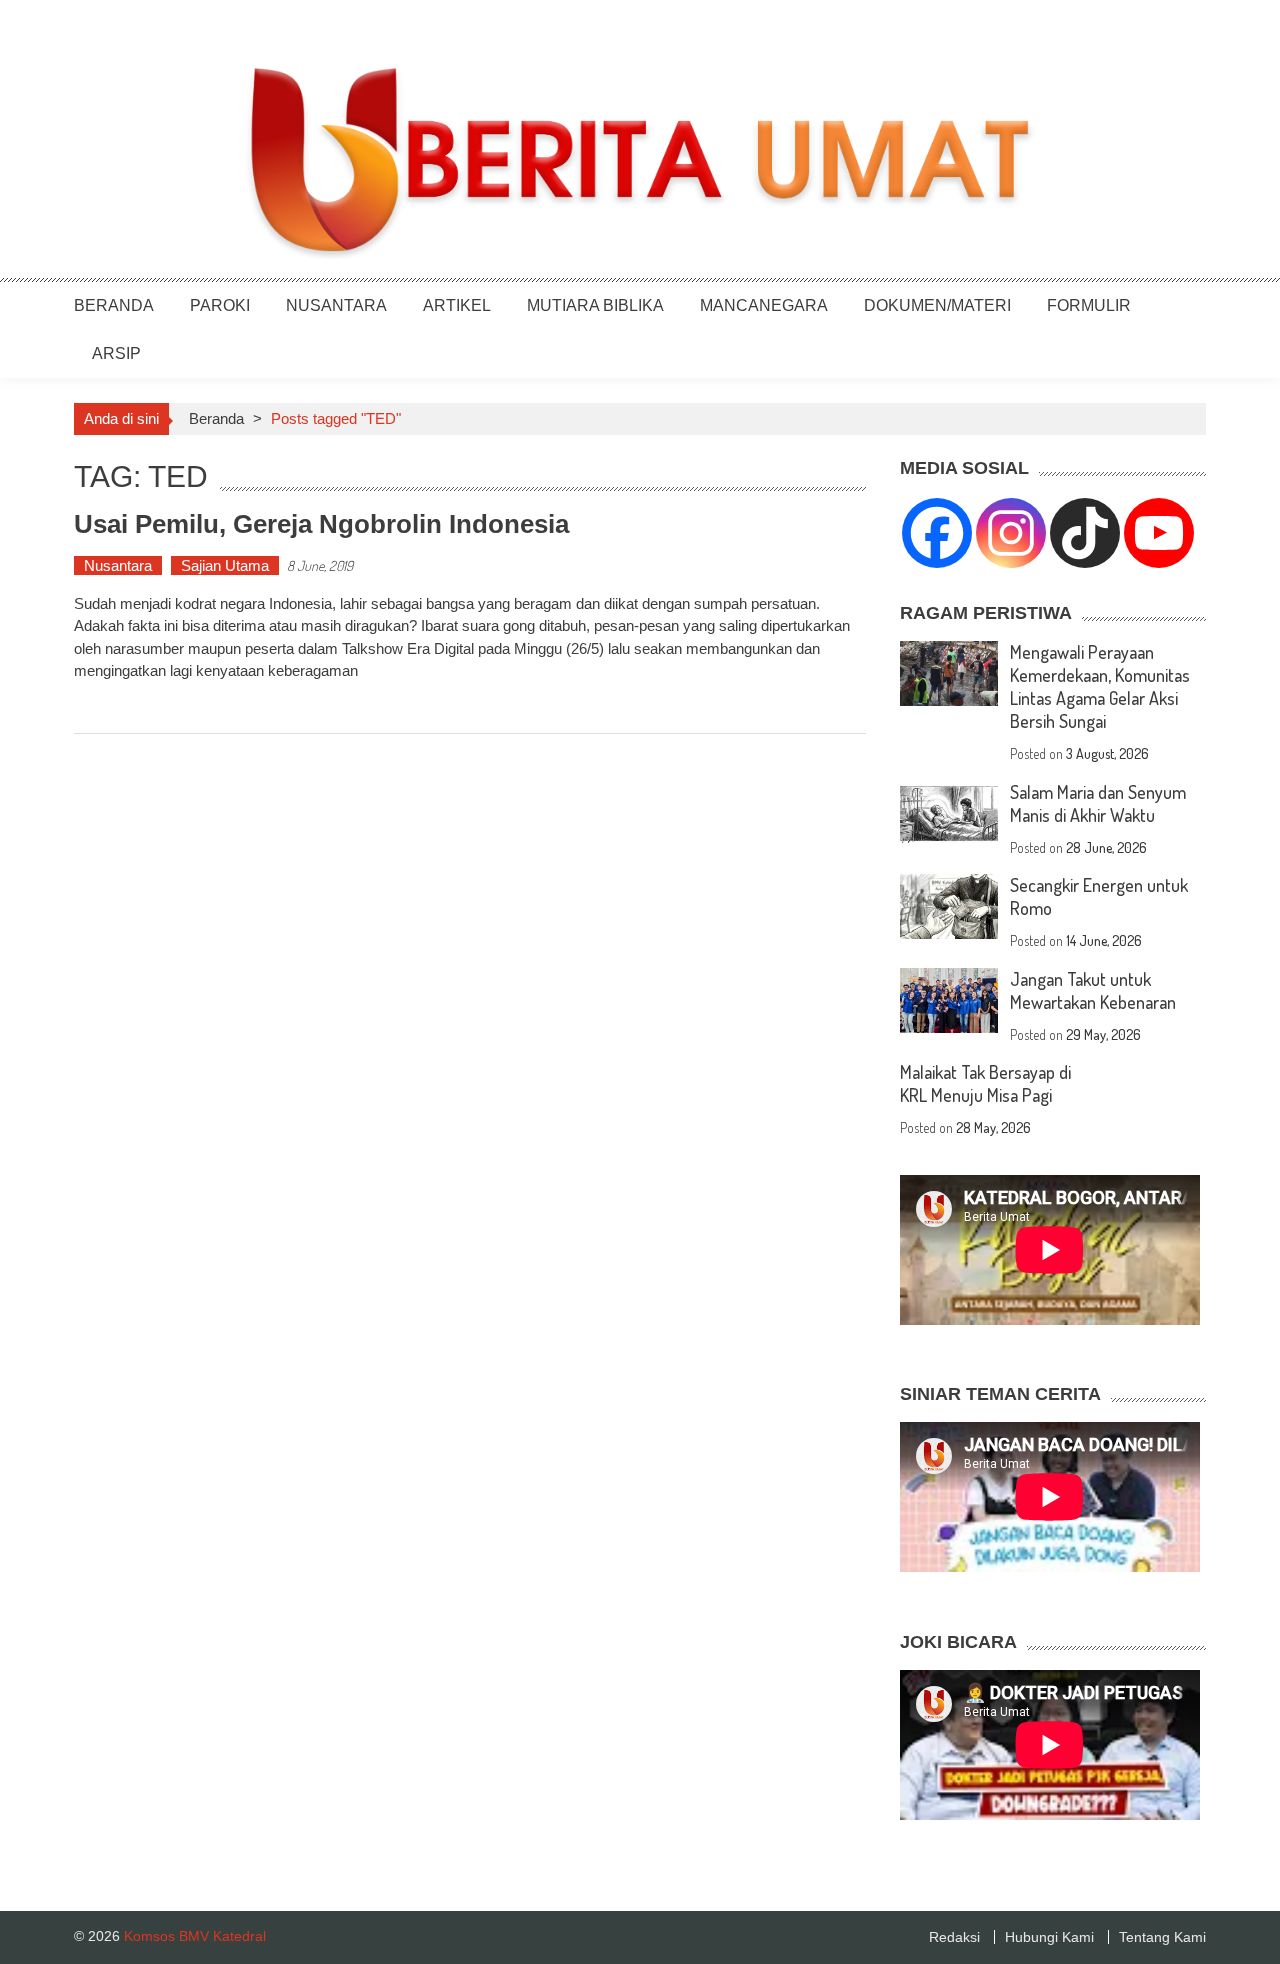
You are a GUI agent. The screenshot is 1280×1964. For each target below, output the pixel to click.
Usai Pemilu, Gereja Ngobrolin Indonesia (321, 524)
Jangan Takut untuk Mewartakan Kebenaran (1093, 990)
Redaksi (954, 1937)
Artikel (457, 305)
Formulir (1089, 305)
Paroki (220, 305)
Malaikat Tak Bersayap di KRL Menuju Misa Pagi (985, 1083)
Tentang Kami (1162, 1937)
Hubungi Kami (1049, 1937)
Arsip (116, 353)
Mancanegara (764, 305)
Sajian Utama (225, 565)
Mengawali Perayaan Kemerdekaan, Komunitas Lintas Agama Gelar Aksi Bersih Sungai (1100, 686)
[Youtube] (1159, 533)
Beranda (114, 305)
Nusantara (336, 305)
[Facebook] (937, 533)
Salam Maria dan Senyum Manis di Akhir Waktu (1098, 803)
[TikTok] (1085, 533)
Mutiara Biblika (595, 305)
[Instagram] (1011, 533)
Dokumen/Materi (937, 305)
